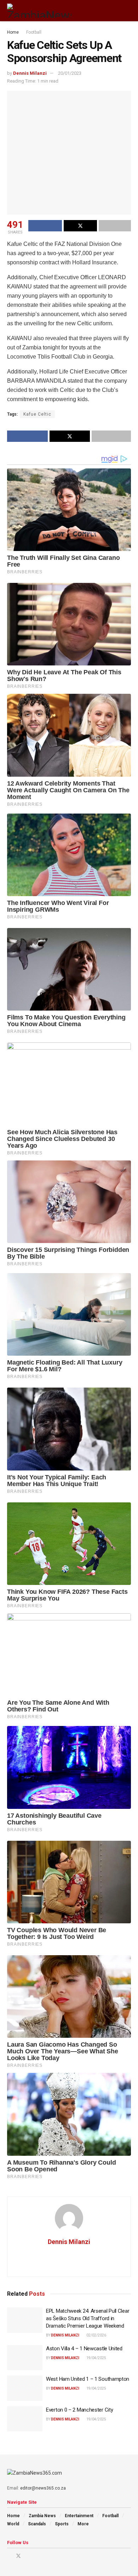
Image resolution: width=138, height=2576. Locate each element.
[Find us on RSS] (45, 2556)
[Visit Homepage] (39, 11)
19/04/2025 (96, 2358)
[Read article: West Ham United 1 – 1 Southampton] (25, 2388)
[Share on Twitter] (80, 226)
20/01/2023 (70, 73)
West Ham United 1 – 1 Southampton (88, 2379)
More (83, 2524)
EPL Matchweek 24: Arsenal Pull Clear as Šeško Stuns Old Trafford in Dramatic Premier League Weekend (88, 2318)
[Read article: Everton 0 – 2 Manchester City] (25, 2419)
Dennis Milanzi (30, 73)
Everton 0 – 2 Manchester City (79, 2410)
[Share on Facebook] (45, 226)
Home (13, 32)
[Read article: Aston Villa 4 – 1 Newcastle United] (25, 2358)
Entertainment (79, 2516)
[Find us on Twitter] (18, 2556)
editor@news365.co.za (43, 2488)
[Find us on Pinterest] (28, 2556)
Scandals (37, 2524)
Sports (62, 2524)
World (13, 2524)
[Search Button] (128, 11)
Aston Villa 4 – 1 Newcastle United (84, 2349)
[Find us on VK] (37, 2556)
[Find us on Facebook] (9, 2556)
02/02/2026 (96, 2335)
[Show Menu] (115, 11)
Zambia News (42, 2516)
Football (34, 32)
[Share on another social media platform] (115, 226)
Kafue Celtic (37, 414)
